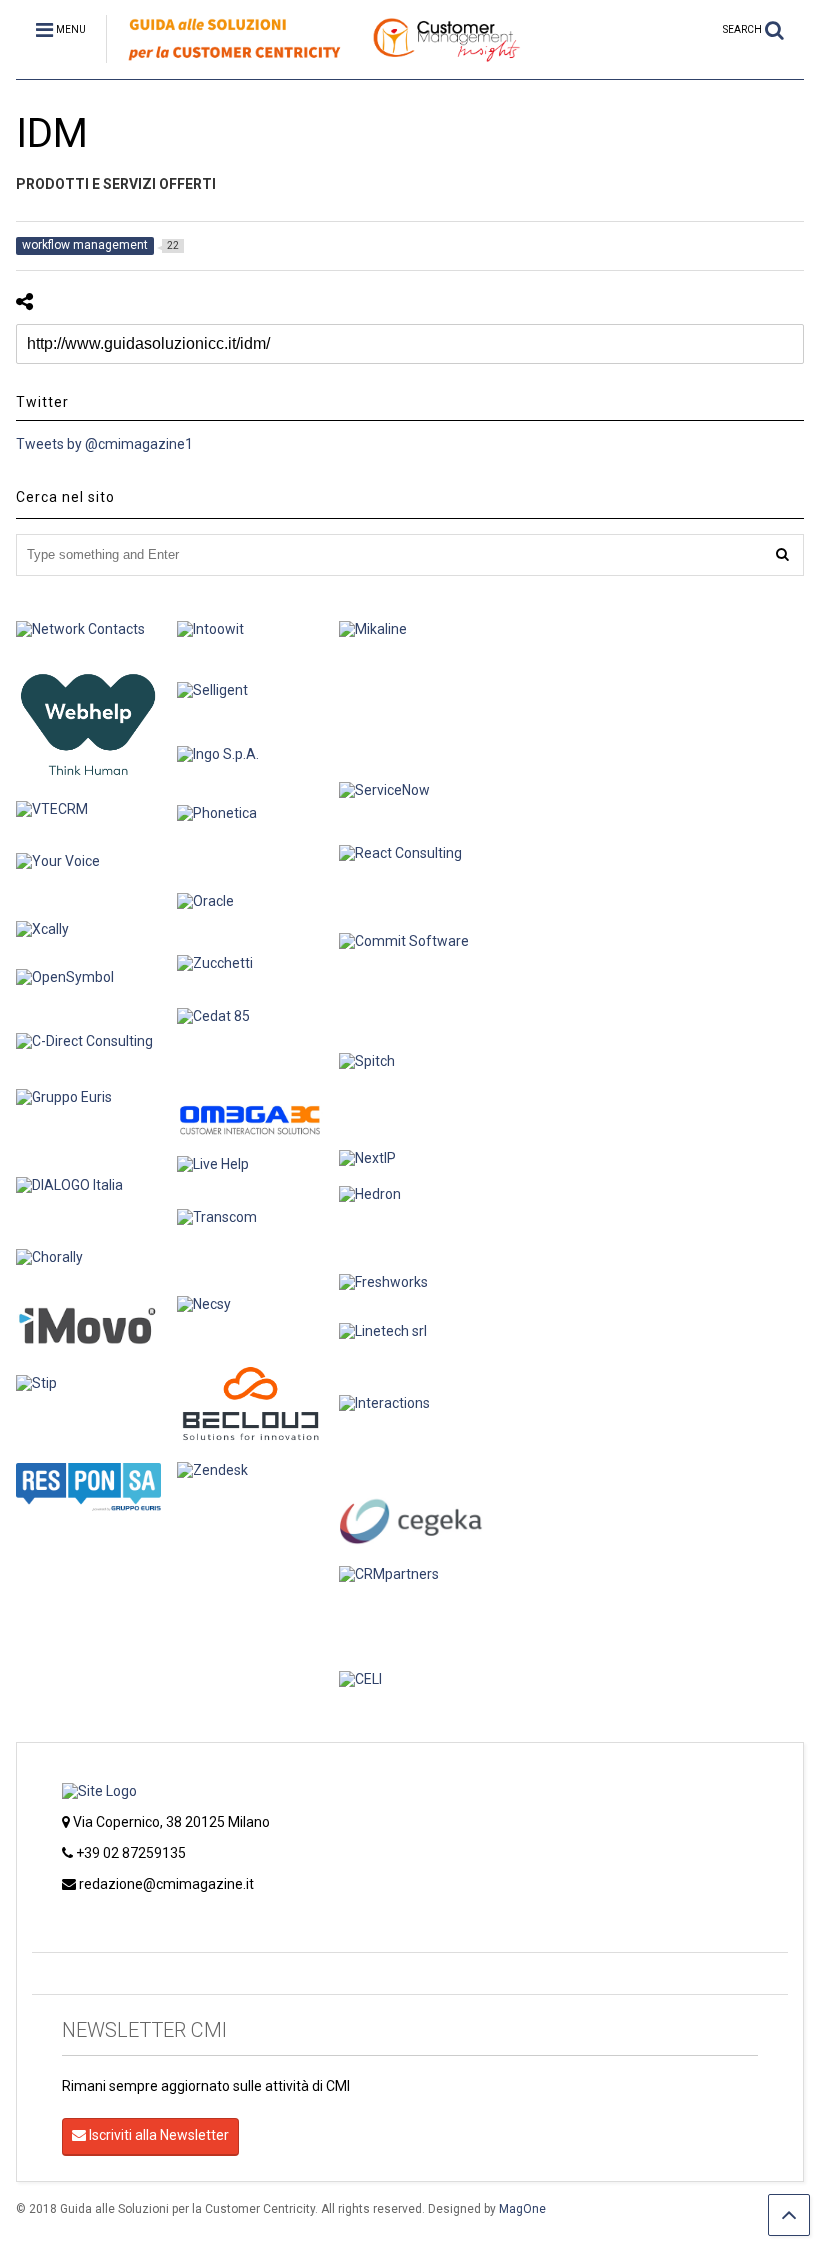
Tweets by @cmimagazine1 (104, 444)
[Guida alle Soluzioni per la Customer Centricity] (313, 64)
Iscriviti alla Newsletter (157, 2135)
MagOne (522, 2209)
